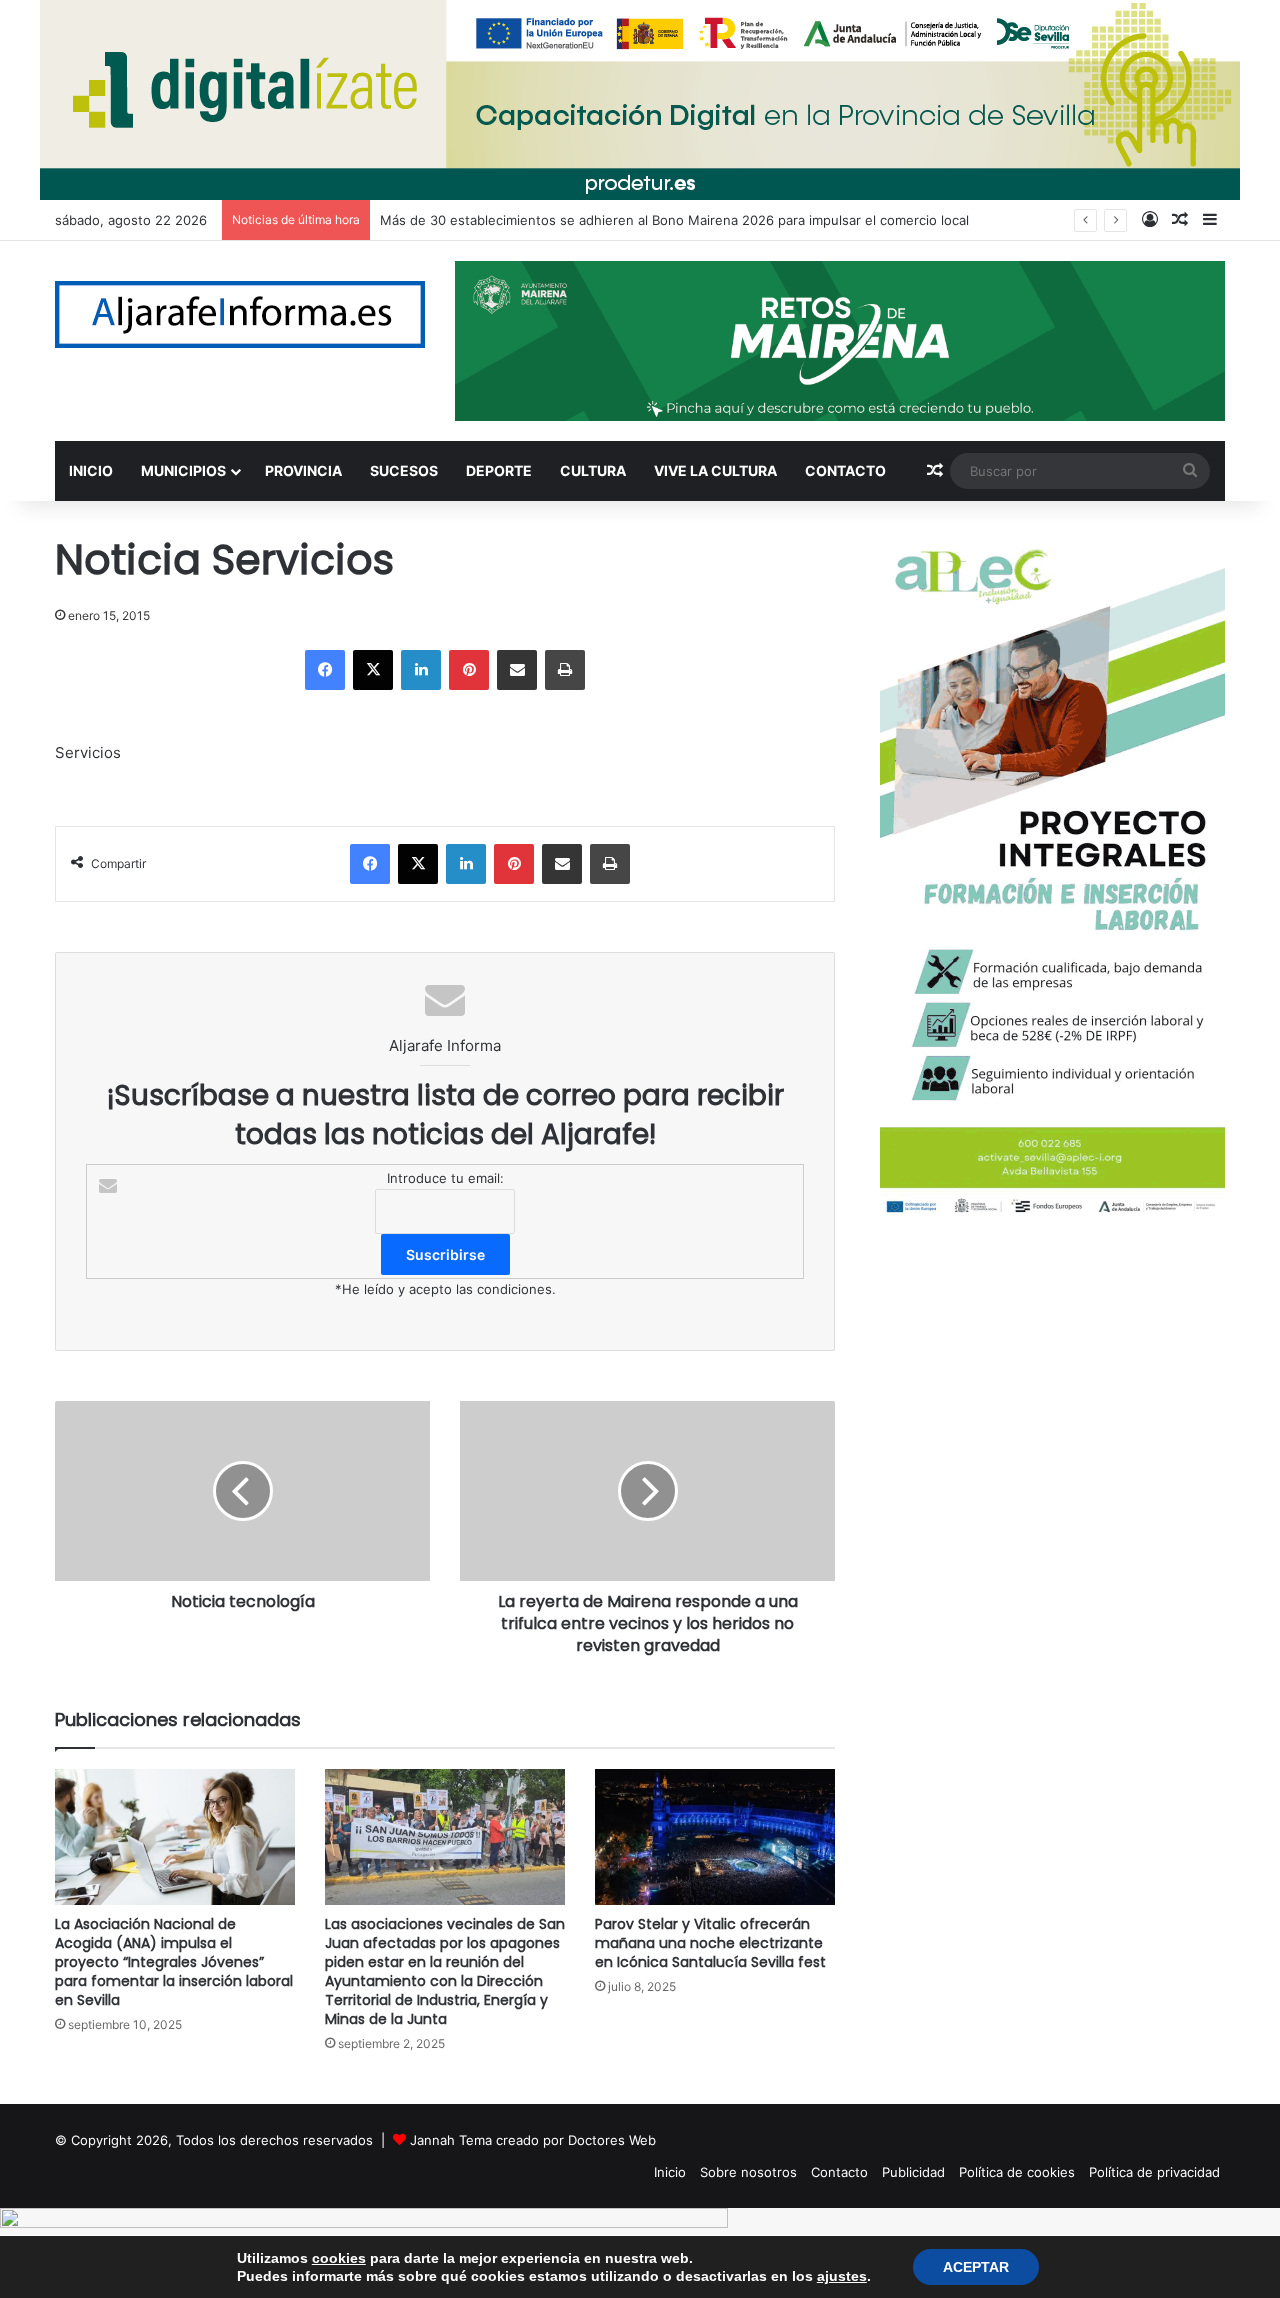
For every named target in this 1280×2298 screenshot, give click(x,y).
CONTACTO (845, 470)
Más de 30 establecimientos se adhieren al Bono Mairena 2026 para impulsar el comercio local (674, 220)
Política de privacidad (1154, 2172)
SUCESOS (404, 470)
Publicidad (913, 2172)
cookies (339, 2258)
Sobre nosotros (748, 2172)
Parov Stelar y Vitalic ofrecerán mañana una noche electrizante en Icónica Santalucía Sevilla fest (710, 1943)
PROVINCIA (303, 470)
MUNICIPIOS (183, 470)
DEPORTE (499, 470)
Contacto (839, 2172)
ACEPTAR (976, 2267)
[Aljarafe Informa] (240, 314)
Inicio (670, 2172)
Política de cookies (1017, 2172)
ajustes (842, 2276)
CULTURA (593, 470)
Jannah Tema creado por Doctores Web (533, 2140)
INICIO (91, 470)
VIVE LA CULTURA (715, 470)
